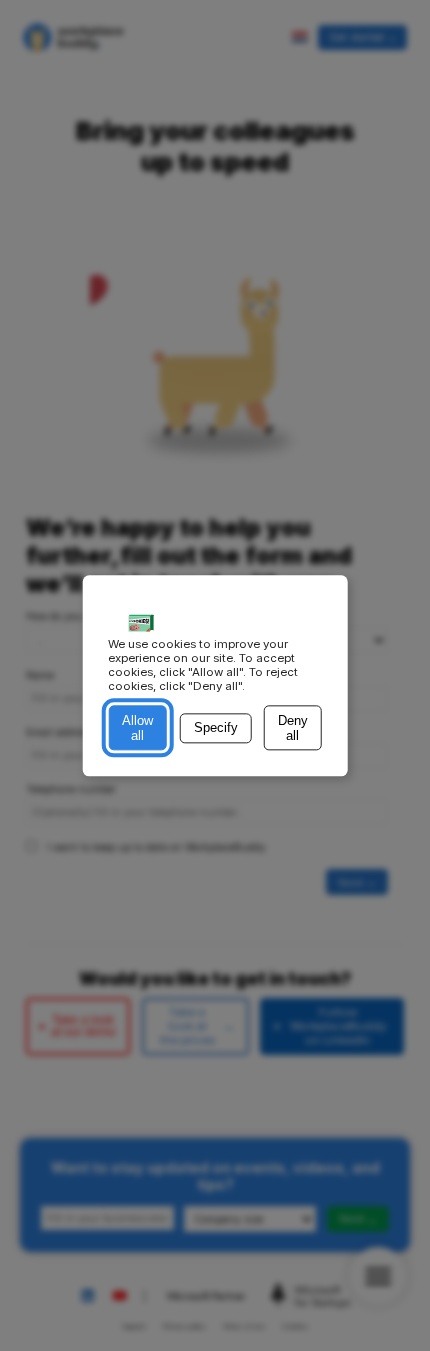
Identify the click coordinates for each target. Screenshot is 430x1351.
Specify (216, 728)
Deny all (293, 728)
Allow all (137, 728)
